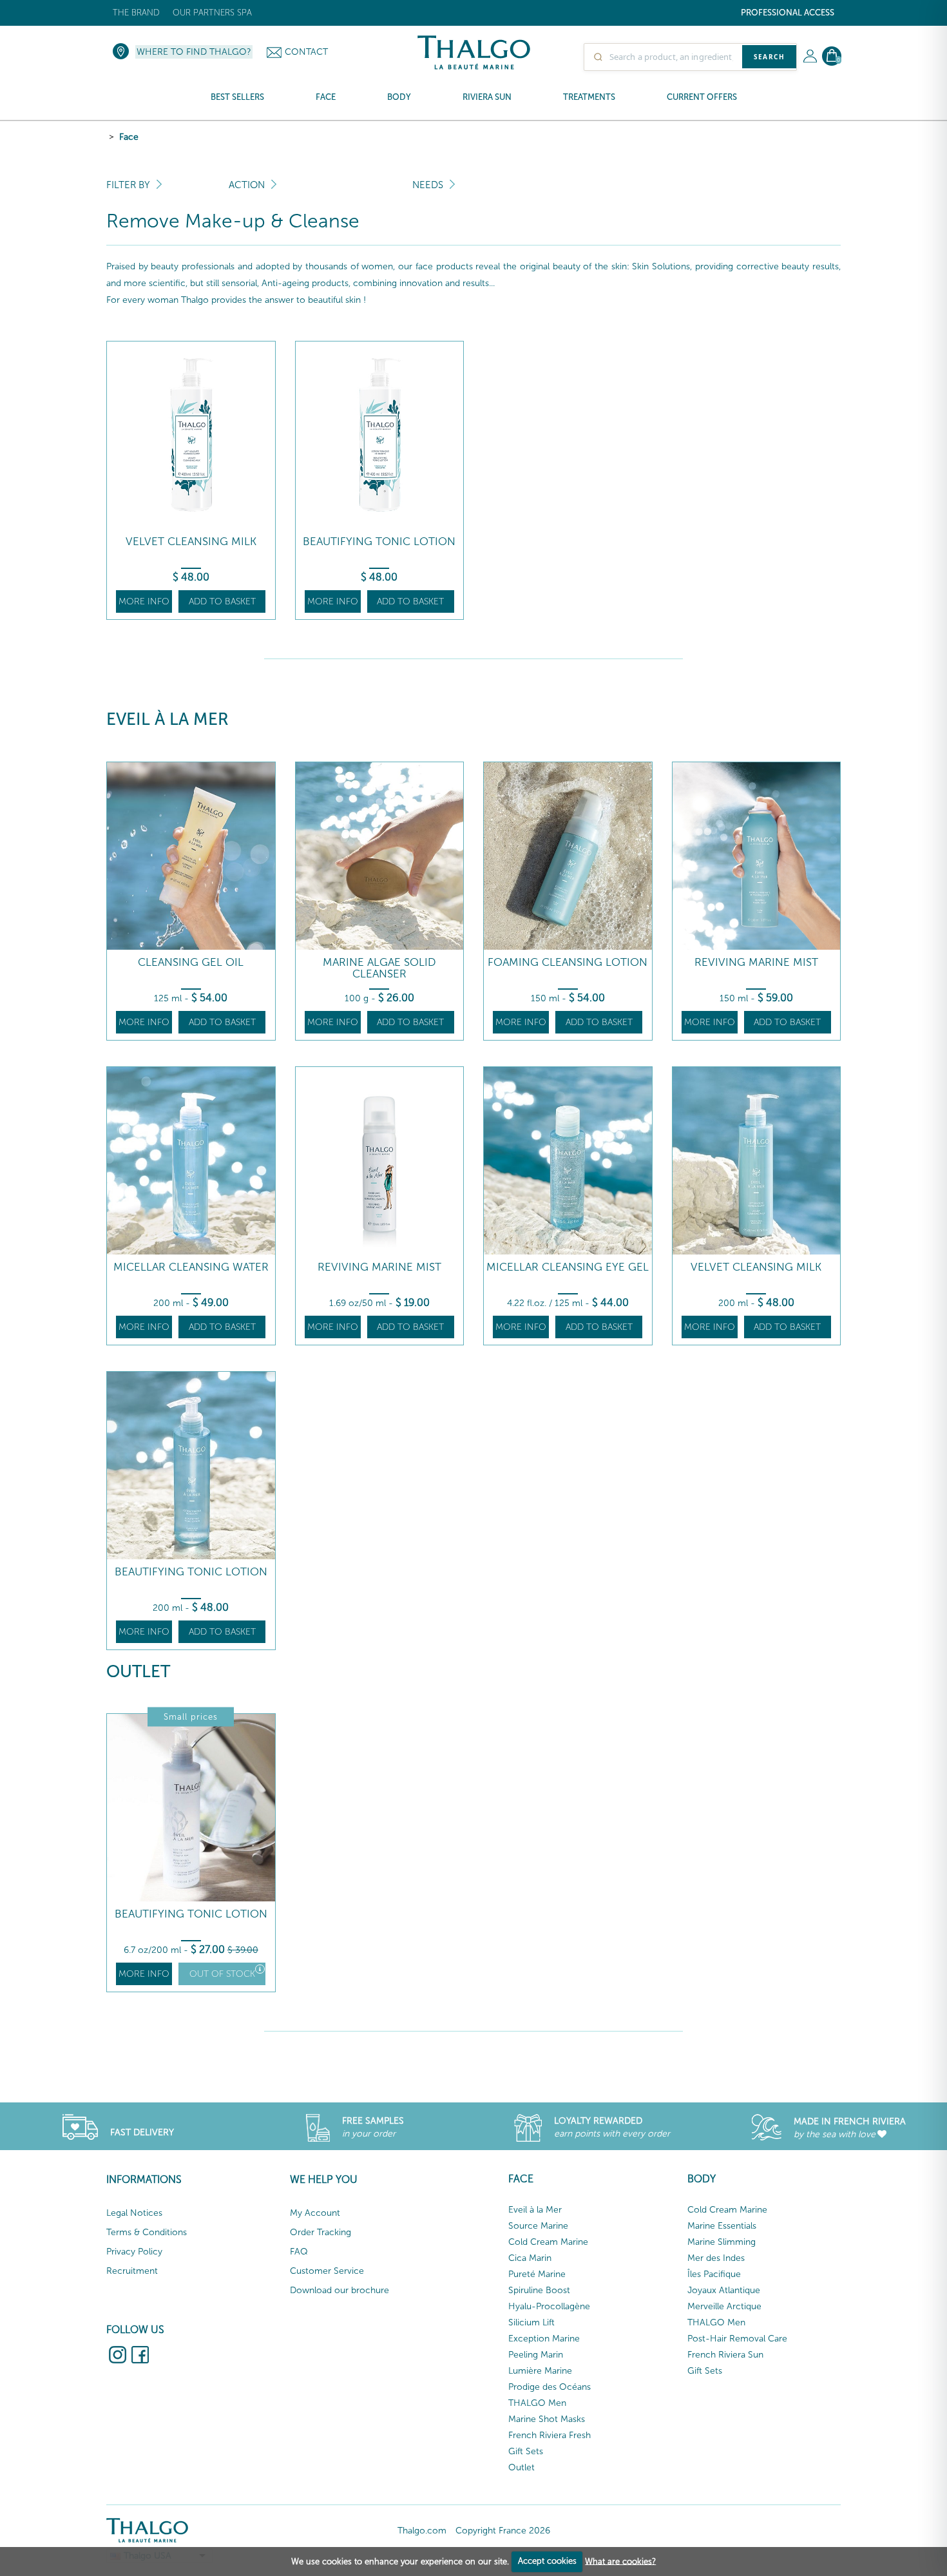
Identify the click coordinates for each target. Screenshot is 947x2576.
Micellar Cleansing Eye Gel (568, 1267)
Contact (306, 52)
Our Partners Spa (212, 13)
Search (769, 57)
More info (144, 601)
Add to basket (222, 601)
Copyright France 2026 (503, 2531)
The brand (136, 13)
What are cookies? (620, 2561)
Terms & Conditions (147, 2232)
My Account (315, 2213)
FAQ (299, 2252)
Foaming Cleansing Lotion (568, 962)
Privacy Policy (134, 2252)
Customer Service (327, 2271)
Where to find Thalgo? (194, 52)
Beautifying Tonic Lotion (379, 542)
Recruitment (132, 2271)
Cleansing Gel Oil (191, 962)
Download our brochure (340, 2290)
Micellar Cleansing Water (191, 1267)
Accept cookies (547, 2561)
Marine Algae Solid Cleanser (379, 968)
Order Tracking (320, 2232)
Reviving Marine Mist (756, 962)
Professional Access (788, 13)
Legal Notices (134, 2213)
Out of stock (222, 1974)
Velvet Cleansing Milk (191, 542)
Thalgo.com (422, 2531)
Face (129, 137)
